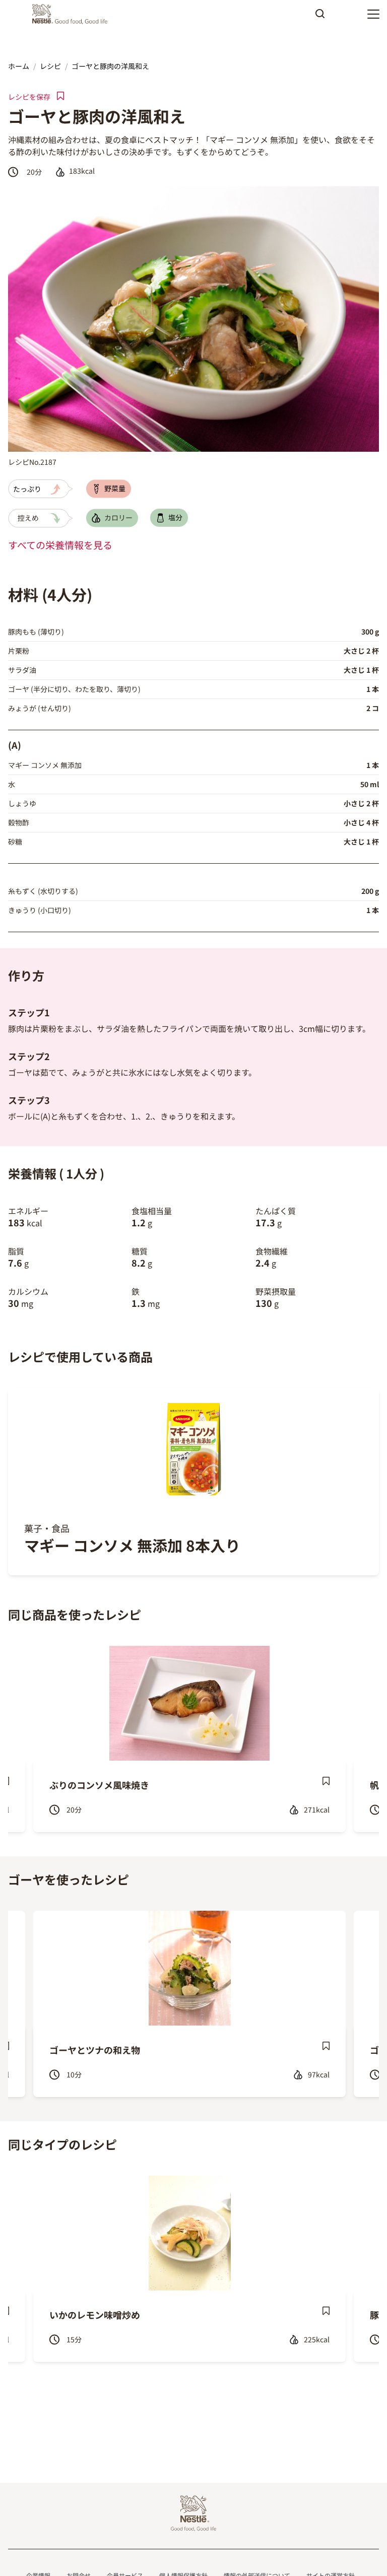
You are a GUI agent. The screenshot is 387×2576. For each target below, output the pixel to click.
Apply (320, 17)
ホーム (19, 66)
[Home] (72, 14)
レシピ (50, 66)
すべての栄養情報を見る (60, 545)
